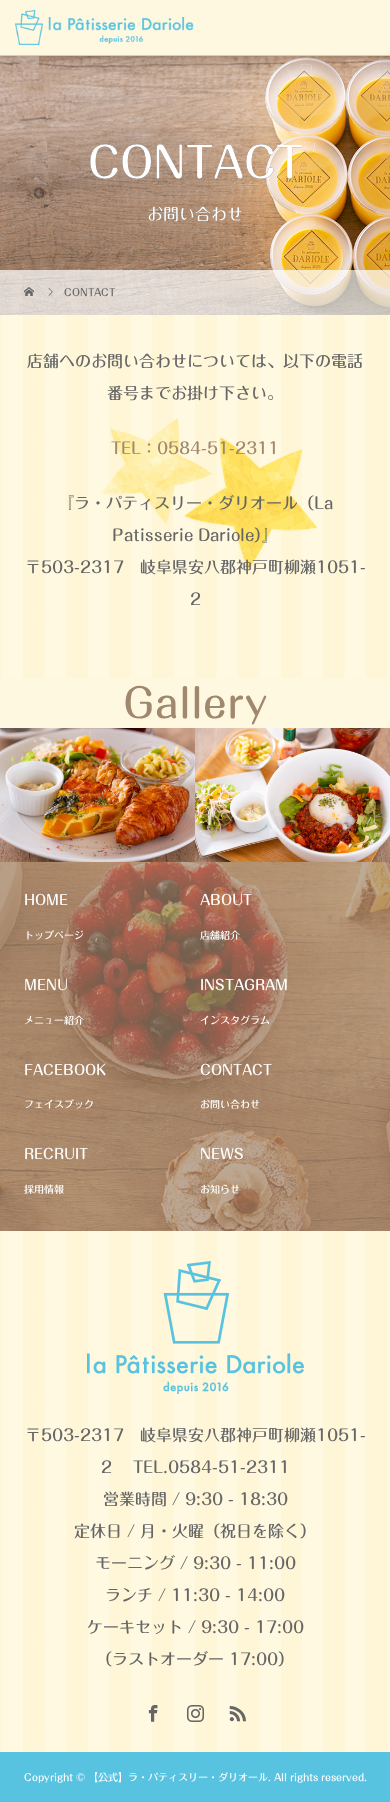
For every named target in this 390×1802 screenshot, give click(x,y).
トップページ (54, 935)
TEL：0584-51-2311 (195, 448)
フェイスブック (59, 1104)
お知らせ (220, 1189)
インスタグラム (235, 1020)
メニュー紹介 (54, 1020)
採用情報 (44, 1189)
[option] (97, 795)
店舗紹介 (220, 935)
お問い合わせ (230, 1104)
